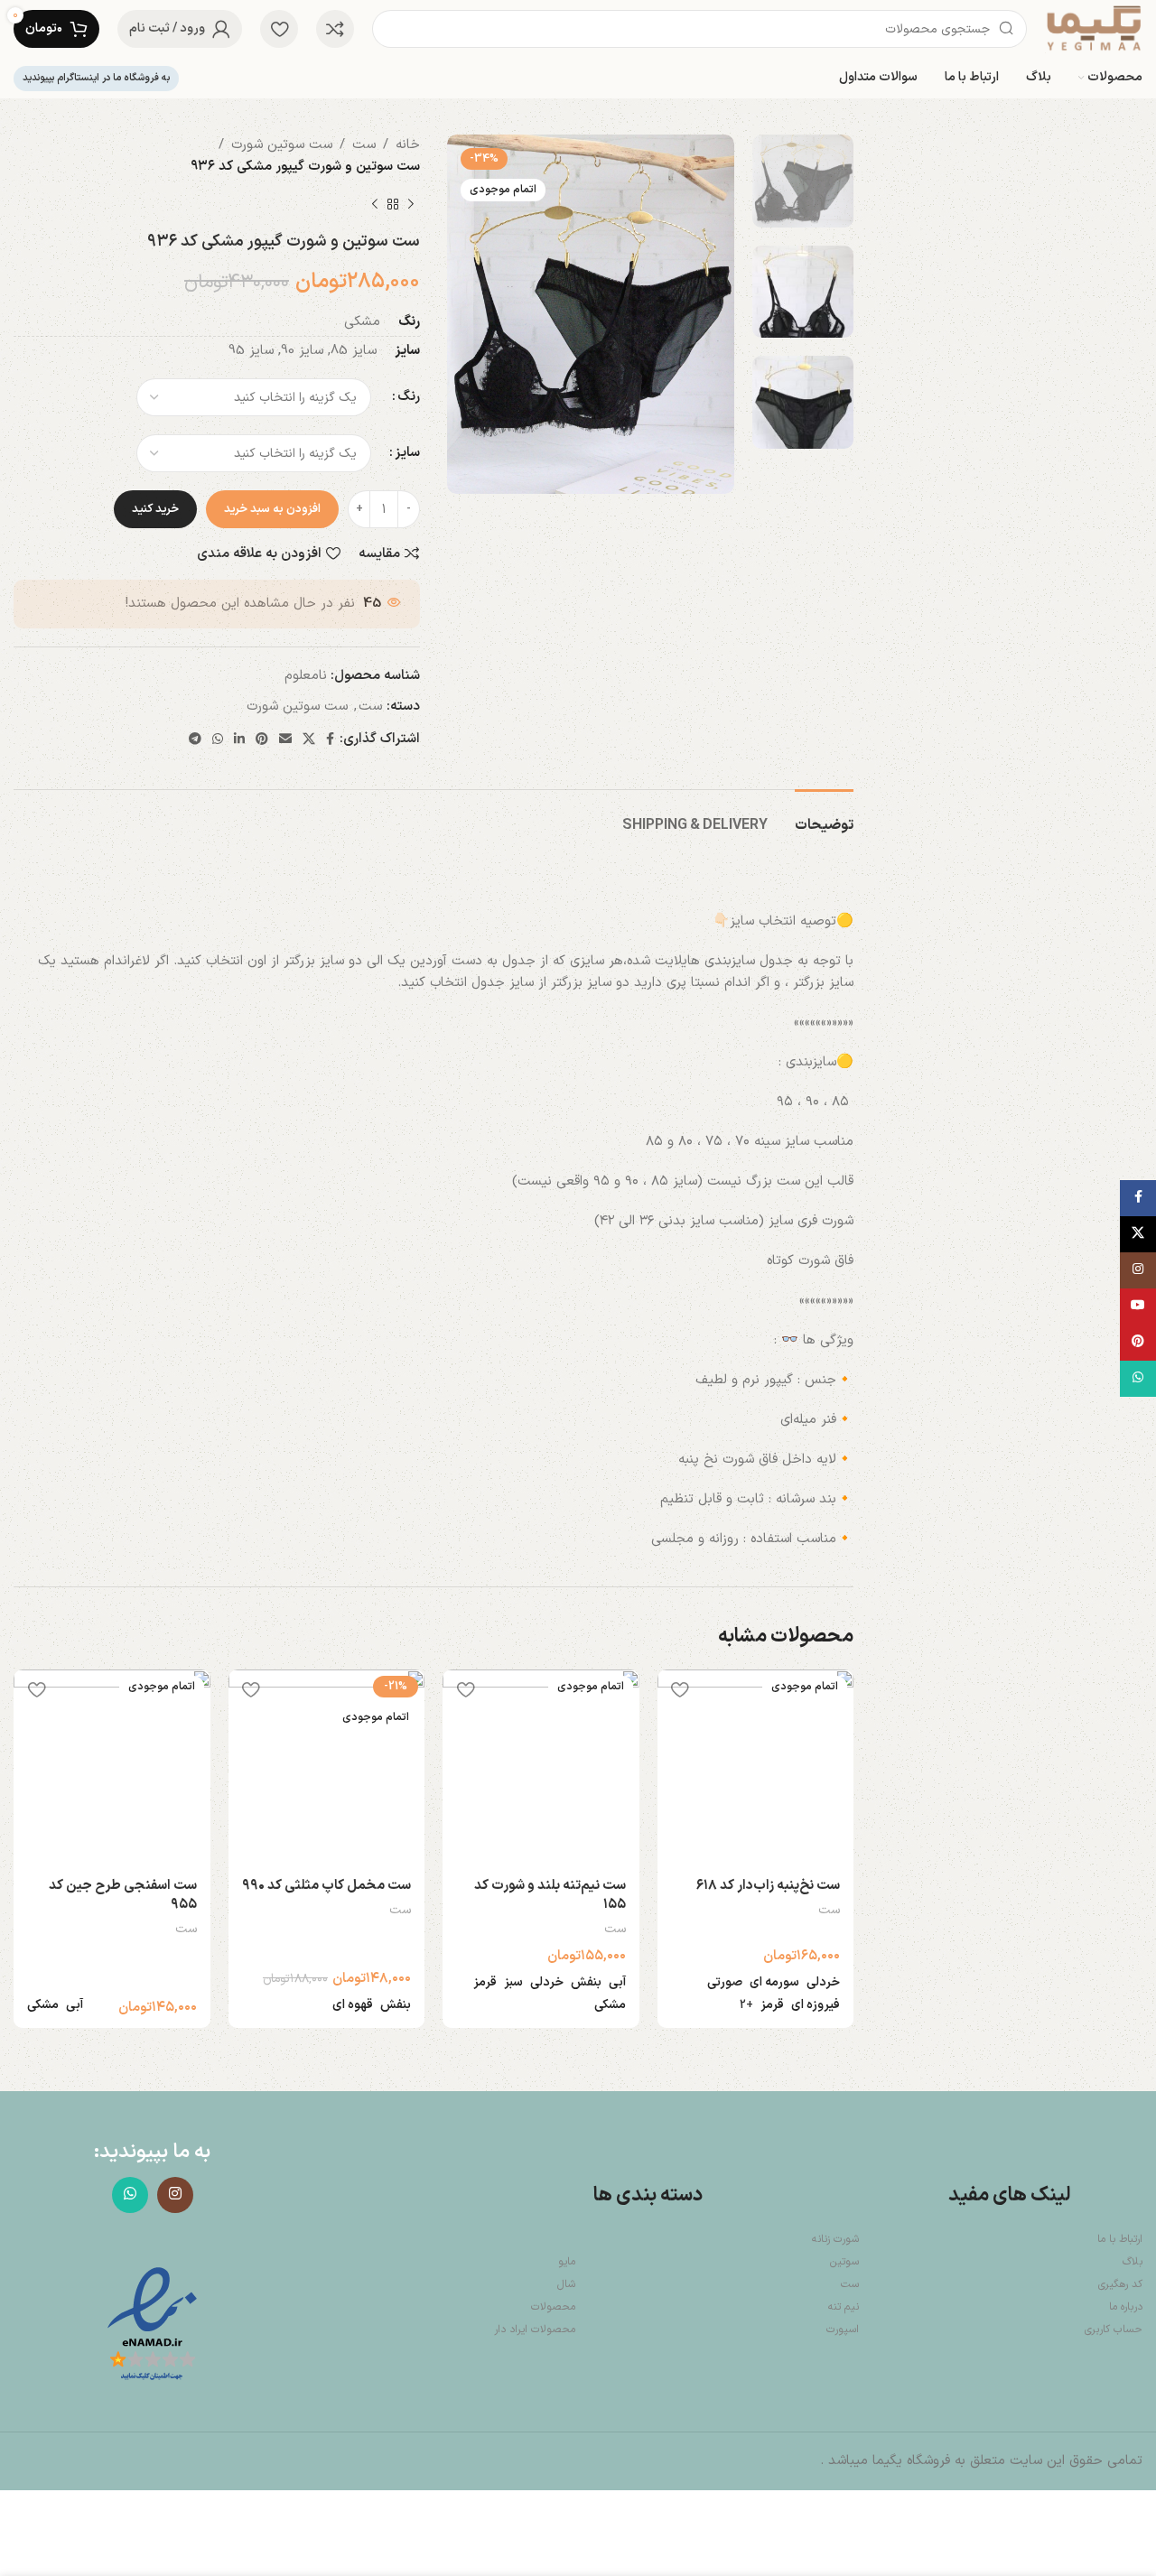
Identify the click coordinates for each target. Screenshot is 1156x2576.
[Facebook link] (330, 740)
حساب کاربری (1114, 2330)
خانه (408, 145)
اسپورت (843, 2330)
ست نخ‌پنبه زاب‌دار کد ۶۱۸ (768, 1886)
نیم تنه (844, 2307)
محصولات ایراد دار (535, 2330)
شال (566, 2284)
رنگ (409, 397)
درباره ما (1126, 2307)
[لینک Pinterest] (262, 740)
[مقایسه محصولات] (335, 29)
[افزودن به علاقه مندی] (680, 1690)
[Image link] (152, 2325)
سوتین (844, 2262)
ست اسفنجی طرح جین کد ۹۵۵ (123, 1895)
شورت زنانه (835, 2239)
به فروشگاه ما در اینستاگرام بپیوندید (96, 78)
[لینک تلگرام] (195, 740)
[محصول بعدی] (375, 205)
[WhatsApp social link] (218, 740)
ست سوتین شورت (282, 145)
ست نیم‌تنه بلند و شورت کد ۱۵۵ (550, 1895)
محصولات (553, 2307)
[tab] (824, 817)
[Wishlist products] (279, 29)
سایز (407, 453)
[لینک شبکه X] (309, 740)
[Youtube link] (1138, 1307)
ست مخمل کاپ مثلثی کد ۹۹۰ (326, 1886)
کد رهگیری (1120, 2284)
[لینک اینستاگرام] (175, 2195)
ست (364, 145)
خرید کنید (155, 509)
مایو (567, 2262)
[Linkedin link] (239, 740)
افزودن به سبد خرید (272, 509)
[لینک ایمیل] (285, 740)
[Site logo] (1094, 28)
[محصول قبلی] (411, 205)
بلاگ (1133, 2262)
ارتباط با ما (1120, 2239)
